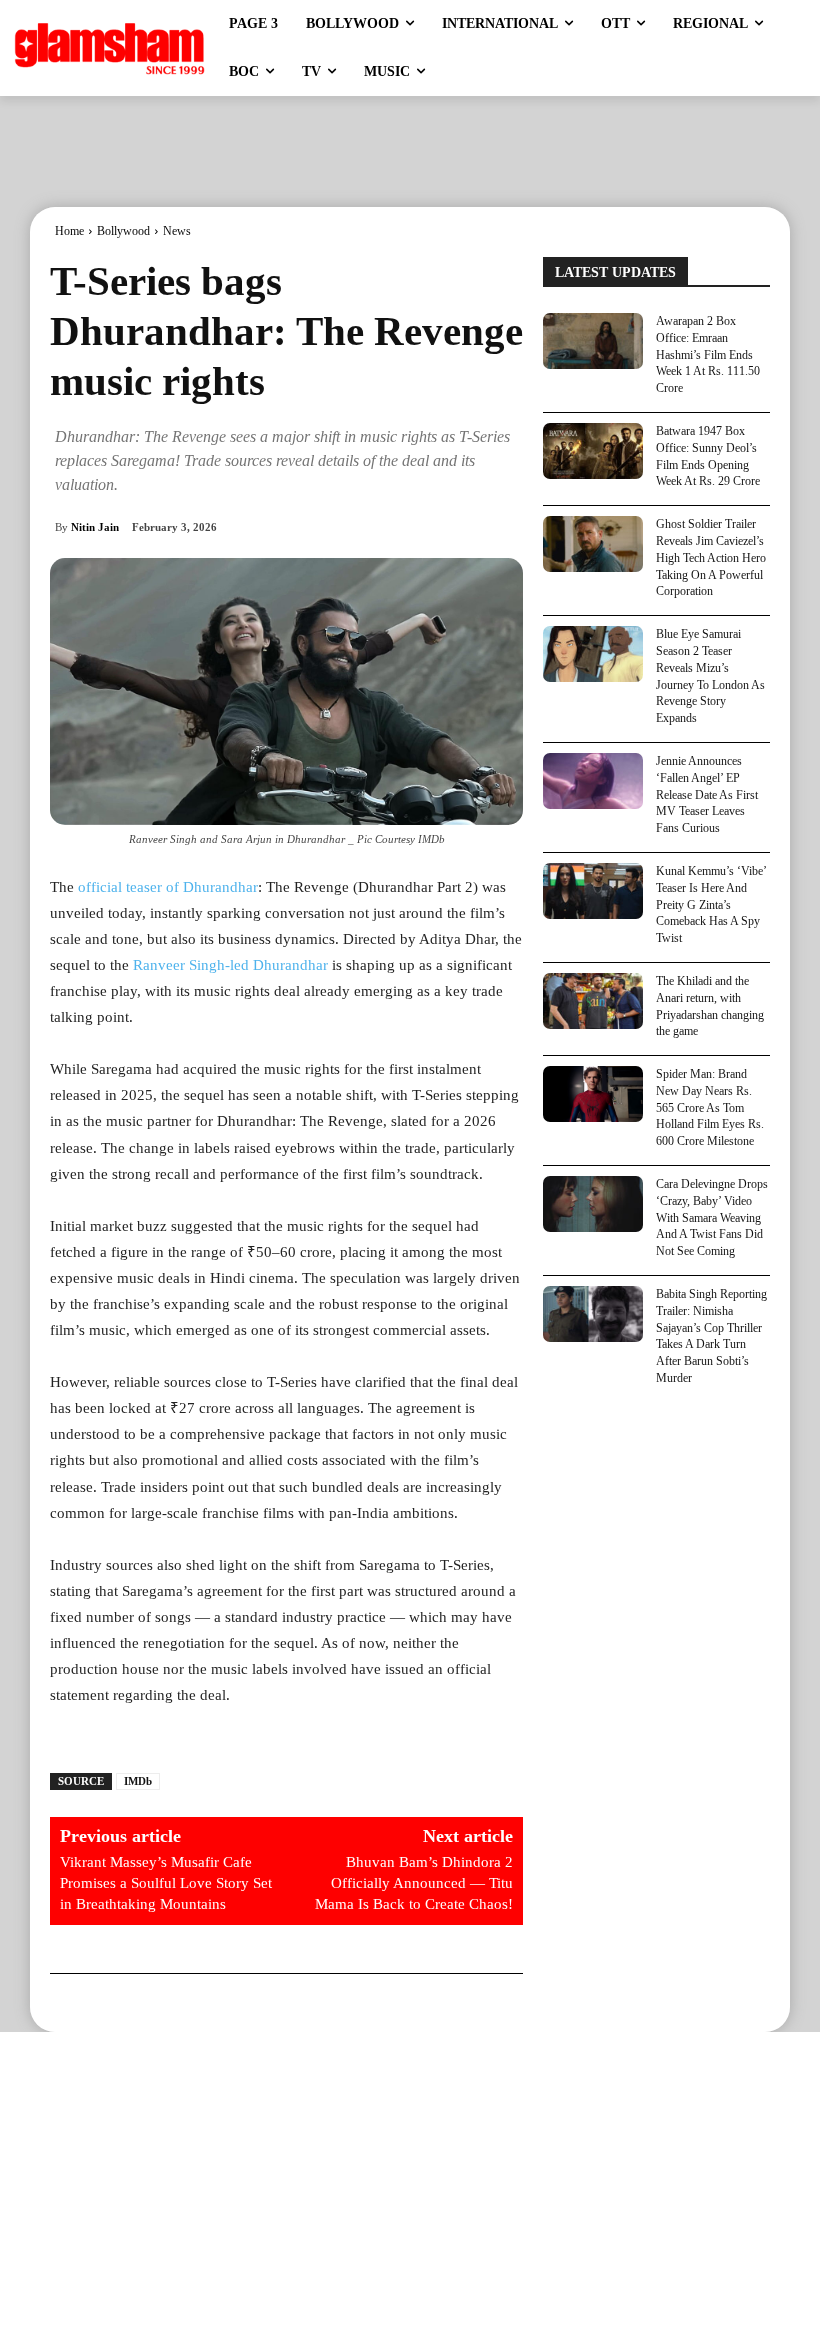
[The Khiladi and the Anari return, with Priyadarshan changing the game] (593, 1001)
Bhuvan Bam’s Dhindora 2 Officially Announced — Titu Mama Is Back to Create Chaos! (414, 1883)
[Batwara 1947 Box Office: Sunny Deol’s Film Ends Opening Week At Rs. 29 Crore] (593, 451)
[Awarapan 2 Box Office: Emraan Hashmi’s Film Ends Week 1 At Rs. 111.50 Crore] (593, 341)
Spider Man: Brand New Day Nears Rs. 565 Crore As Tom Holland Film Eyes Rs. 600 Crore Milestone (710, 1107)
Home (69, 231)
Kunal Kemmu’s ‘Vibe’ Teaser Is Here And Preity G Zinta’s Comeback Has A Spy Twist (711, 904)
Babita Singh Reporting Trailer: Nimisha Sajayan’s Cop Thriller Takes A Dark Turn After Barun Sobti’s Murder (711, 1336)
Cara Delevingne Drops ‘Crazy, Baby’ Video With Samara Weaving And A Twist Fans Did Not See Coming (712, 1217)
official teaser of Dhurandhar (168, 887)
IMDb (138, 1781)
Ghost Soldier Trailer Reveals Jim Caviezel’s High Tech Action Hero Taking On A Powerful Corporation (711, 557)
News (177, 231)
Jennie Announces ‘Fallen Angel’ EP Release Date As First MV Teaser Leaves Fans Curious (707, 794)
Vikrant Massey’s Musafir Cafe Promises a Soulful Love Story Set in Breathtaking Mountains (166, 1883)
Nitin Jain (95, 527)
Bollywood (123, 231)
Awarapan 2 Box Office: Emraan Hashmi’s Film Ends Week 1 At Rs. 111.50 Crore (708, 354)
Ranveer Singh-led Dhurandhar (230, 965)
